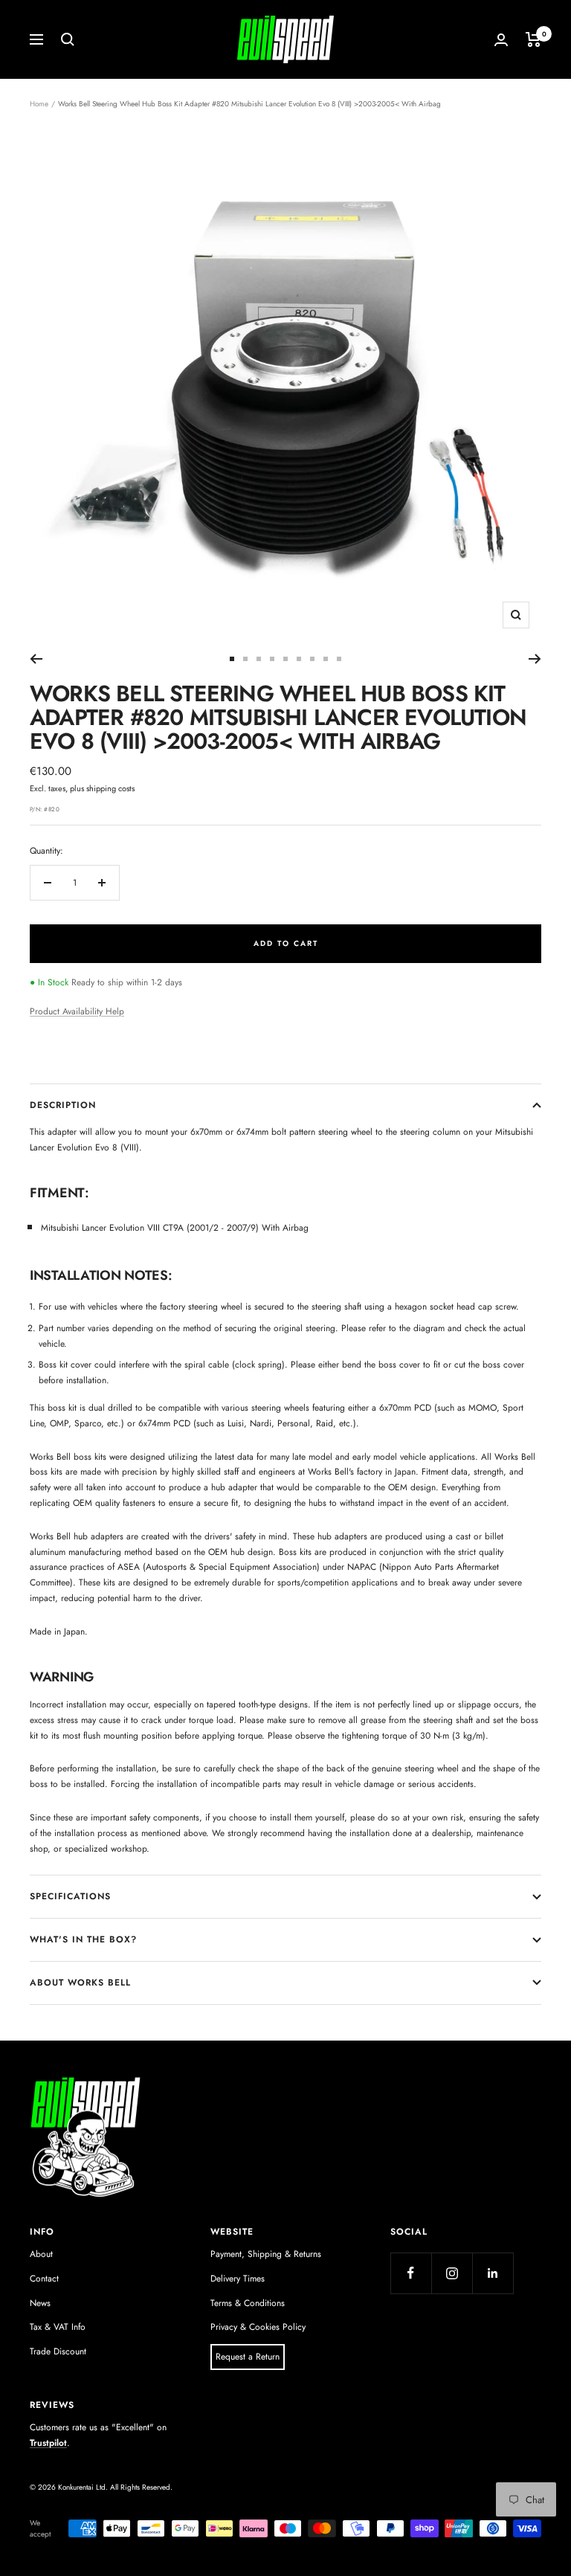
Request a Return (248, 2357)
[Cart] (533, 39)
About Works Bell (80, 1983)
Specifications (70, 1896)
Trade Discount (58, 2351)
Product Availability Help (77, 1011)
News (40, 2303)
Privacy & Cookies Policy (258, 2327)
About (41, 2254)
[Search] (68, 39)
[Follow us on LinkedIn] (493, 2273)
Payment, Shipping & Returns (266, 2254)
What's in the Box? (83, 1939)
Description (63, 1105)
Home (39, 104)
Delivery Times (238, 2279)
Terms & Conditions (248, 2303)
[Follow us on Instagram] (452, 2273)
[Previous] (36, 659)
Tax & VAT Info (58, 2327)
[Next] (535, 659)
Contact (44, 2279)
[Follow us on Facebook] (411, 2273)
